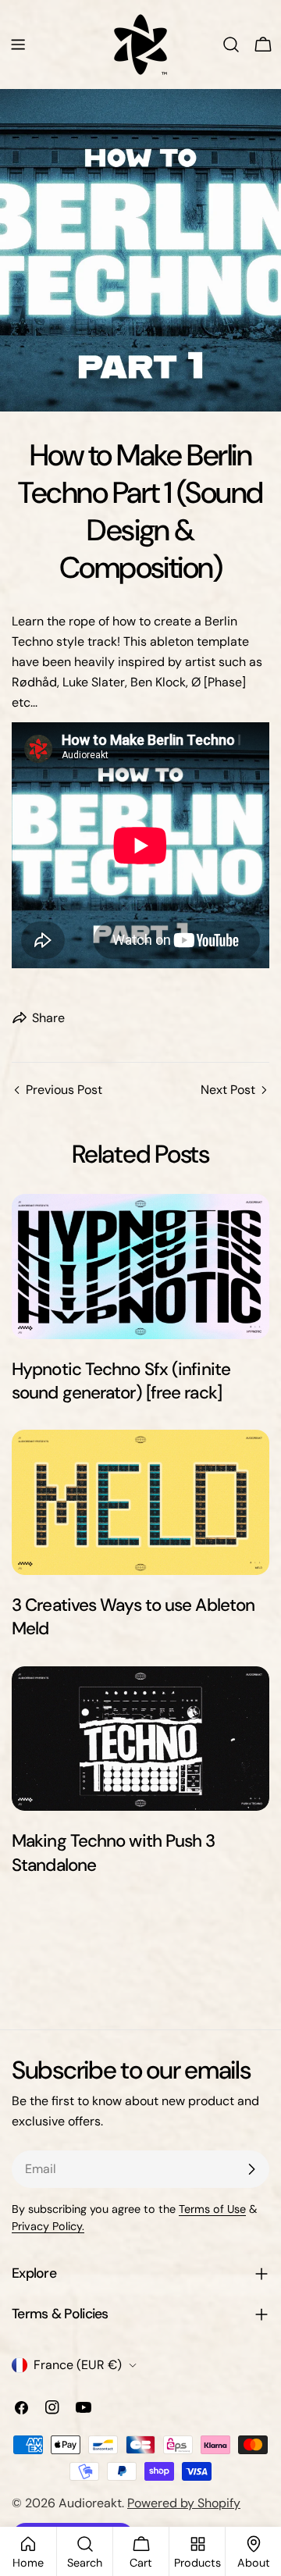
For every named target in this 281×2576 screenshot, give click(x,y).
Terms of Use (212, 2209)
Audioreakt (90, 2503)
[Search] (231, 45)
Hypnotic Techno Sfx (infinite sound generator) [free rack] (121, 1381)
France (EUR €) (78, 2365)
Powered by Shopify (184, 2503)
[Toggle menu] (18, 45)
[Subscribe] (251, 2169)
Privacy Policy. (48, 2226)
